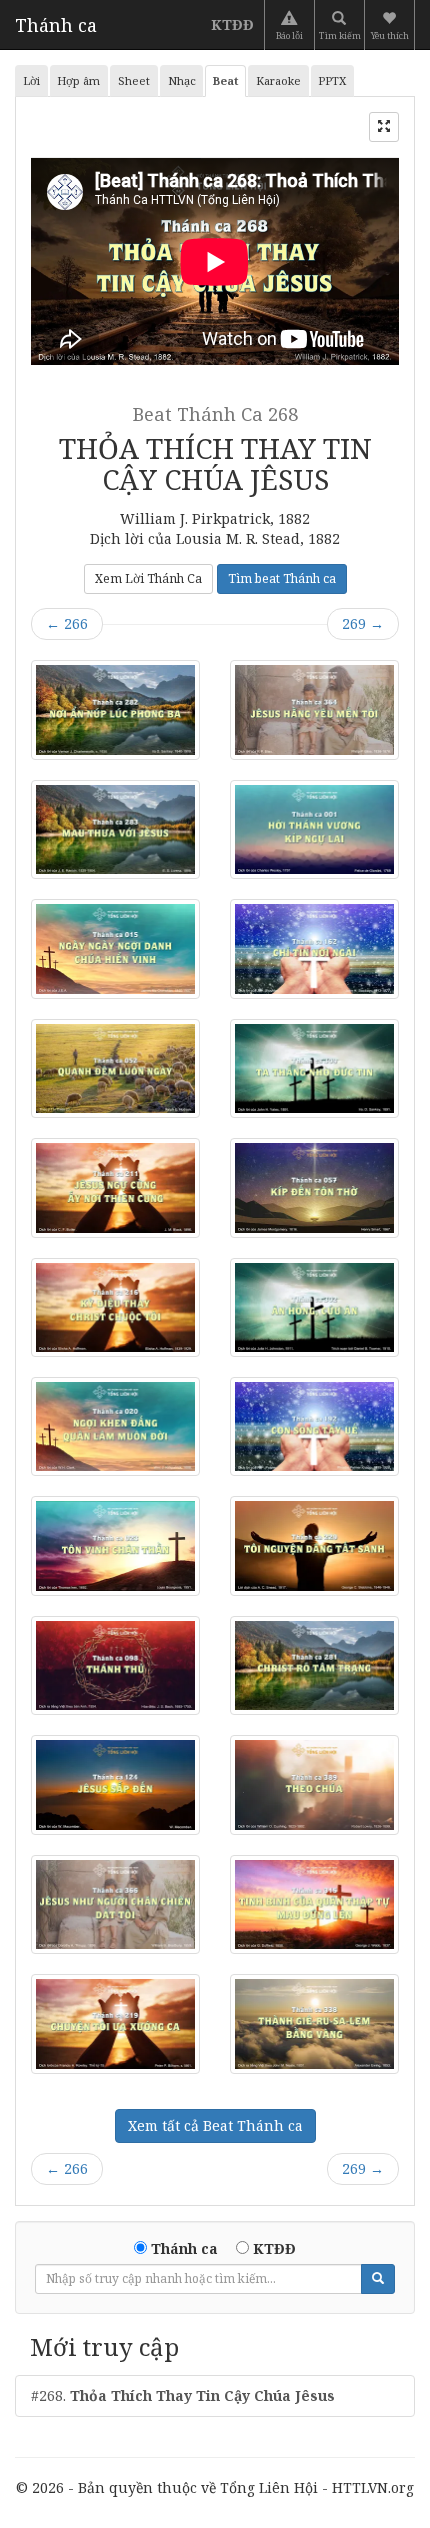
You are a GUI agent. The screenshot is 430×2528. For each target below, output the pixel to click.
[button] (391, 25)
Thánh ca (56, 25)
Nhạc (182, 80)
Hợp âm (78, 80)
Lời (31, 80)
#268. (183, 2395)
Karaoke (278, 80)
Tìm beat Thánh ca (282, 578)
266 (67, 623)
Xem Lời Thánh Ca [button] (148, 578)
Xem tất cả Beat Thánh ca (215, 2125)
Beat (225, 80)
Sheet (134, 80)
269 (363, 623)
